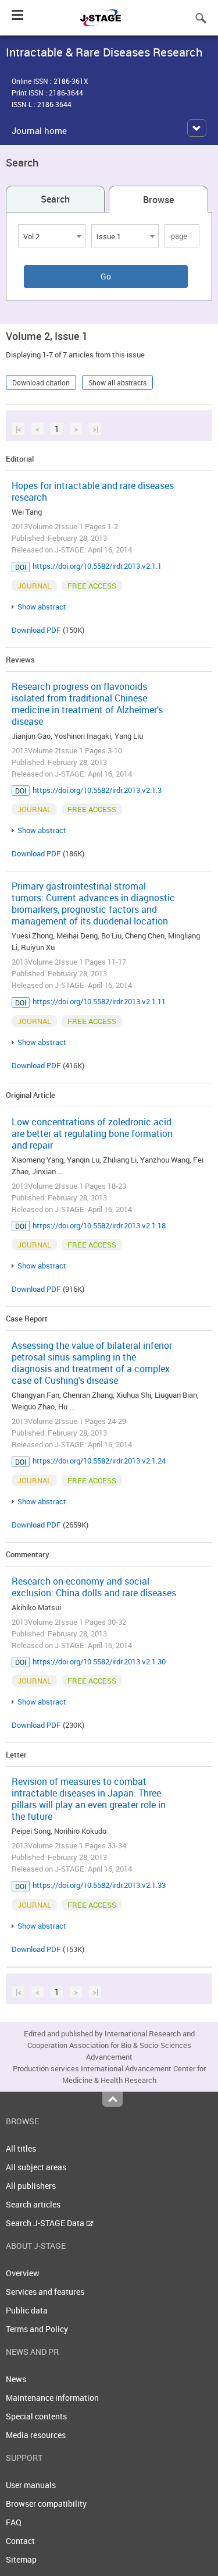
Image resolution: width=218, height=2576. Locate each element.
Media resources (36, 2435)
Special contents (36, 2416)
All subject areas (36, 2167)
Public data (27, 2310)
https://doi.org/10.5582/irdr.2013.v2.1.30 (99, 1661)
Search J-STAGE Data (46, 2223)
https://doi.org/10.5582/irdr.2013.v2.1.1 (97, 566)
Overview (23, 2273)
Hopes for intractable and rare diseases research (93, 491)
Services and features (45, 2292)
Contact (20, 2541)
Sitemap (21, 2559)
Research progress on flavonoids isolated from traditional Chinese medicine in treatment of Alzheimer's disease (87, 704)
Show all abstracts (117, 382)
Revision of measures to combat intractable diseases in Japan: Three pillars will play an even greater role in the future (89, 1799)
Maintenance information (52, 2398)
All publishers (31, 2186)
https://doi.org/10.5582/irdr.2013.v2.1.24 (99, 1461)
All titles (21, 2148)
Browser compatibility (46, 2504)
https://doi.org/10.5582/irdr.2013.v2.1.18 (99, 1225)
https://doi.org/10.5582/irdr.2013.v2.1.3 (97, 790)
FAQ (14, 2522)
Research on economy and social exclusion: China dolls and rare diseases (94, 1587)
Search (55, 199)
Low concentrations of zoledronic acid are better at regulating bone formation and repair (92, 1133)
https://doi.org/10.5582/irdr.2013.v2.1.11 (99, 1001)
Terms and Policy (37, 2329)
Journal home (39, 130)
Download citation (41, 382)
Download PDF (36, 630)
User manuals (31, 2485)
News (16, 2379)
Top (112, 2099)
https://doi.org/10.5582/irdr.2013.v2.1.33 (99, 1885)
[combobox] (52, 236)
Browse (158, 200)
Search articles (33, 2204)
